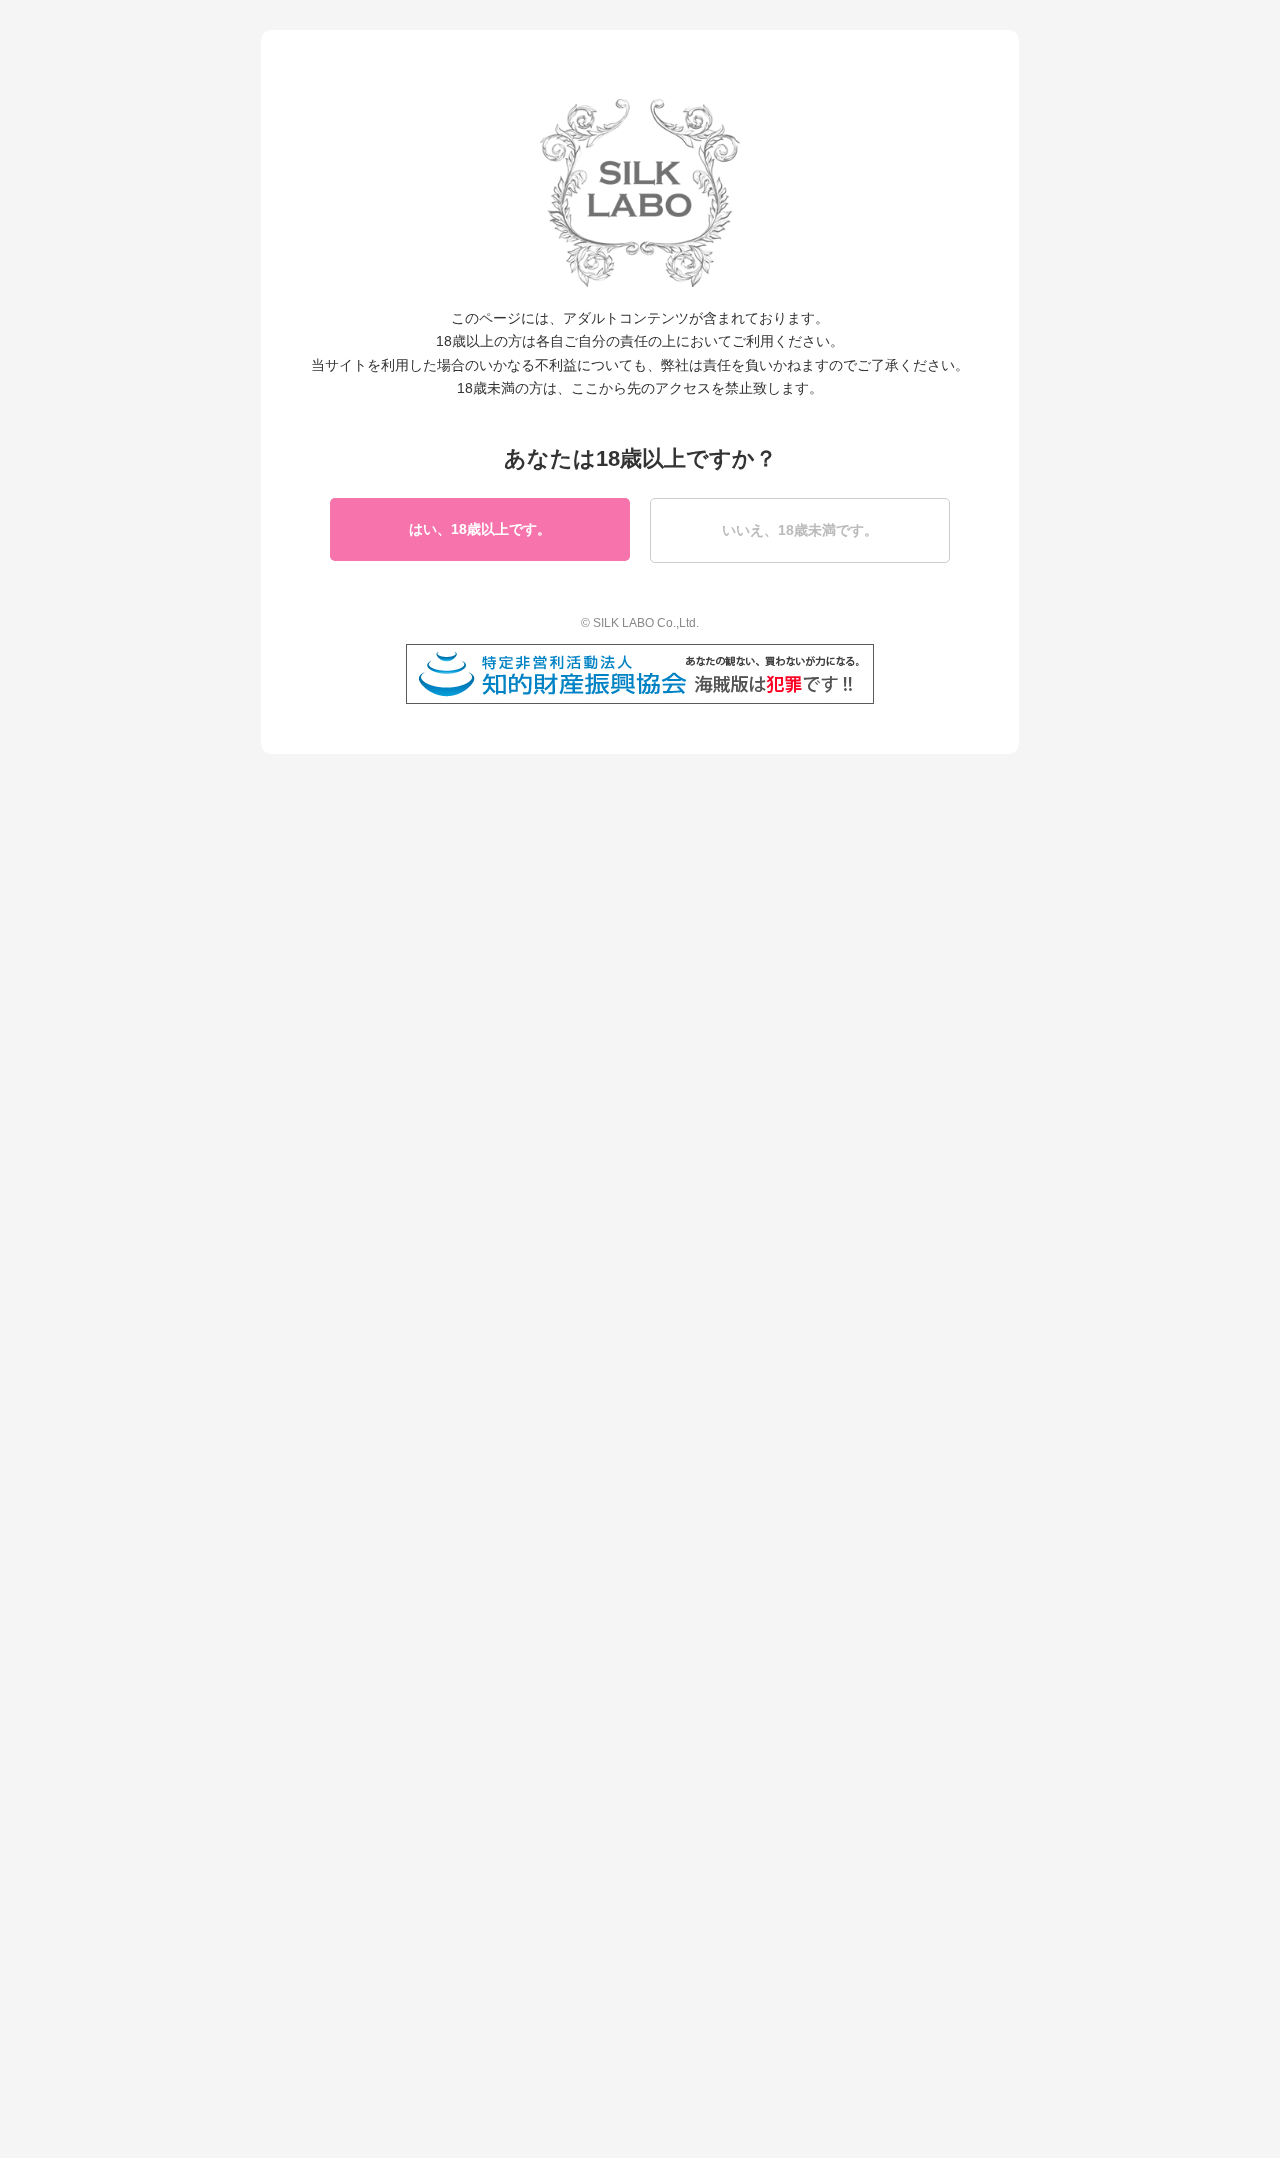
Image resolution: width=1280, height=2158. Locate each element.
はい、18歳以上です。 (480, 529)
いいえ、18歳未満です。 (800, 530)
